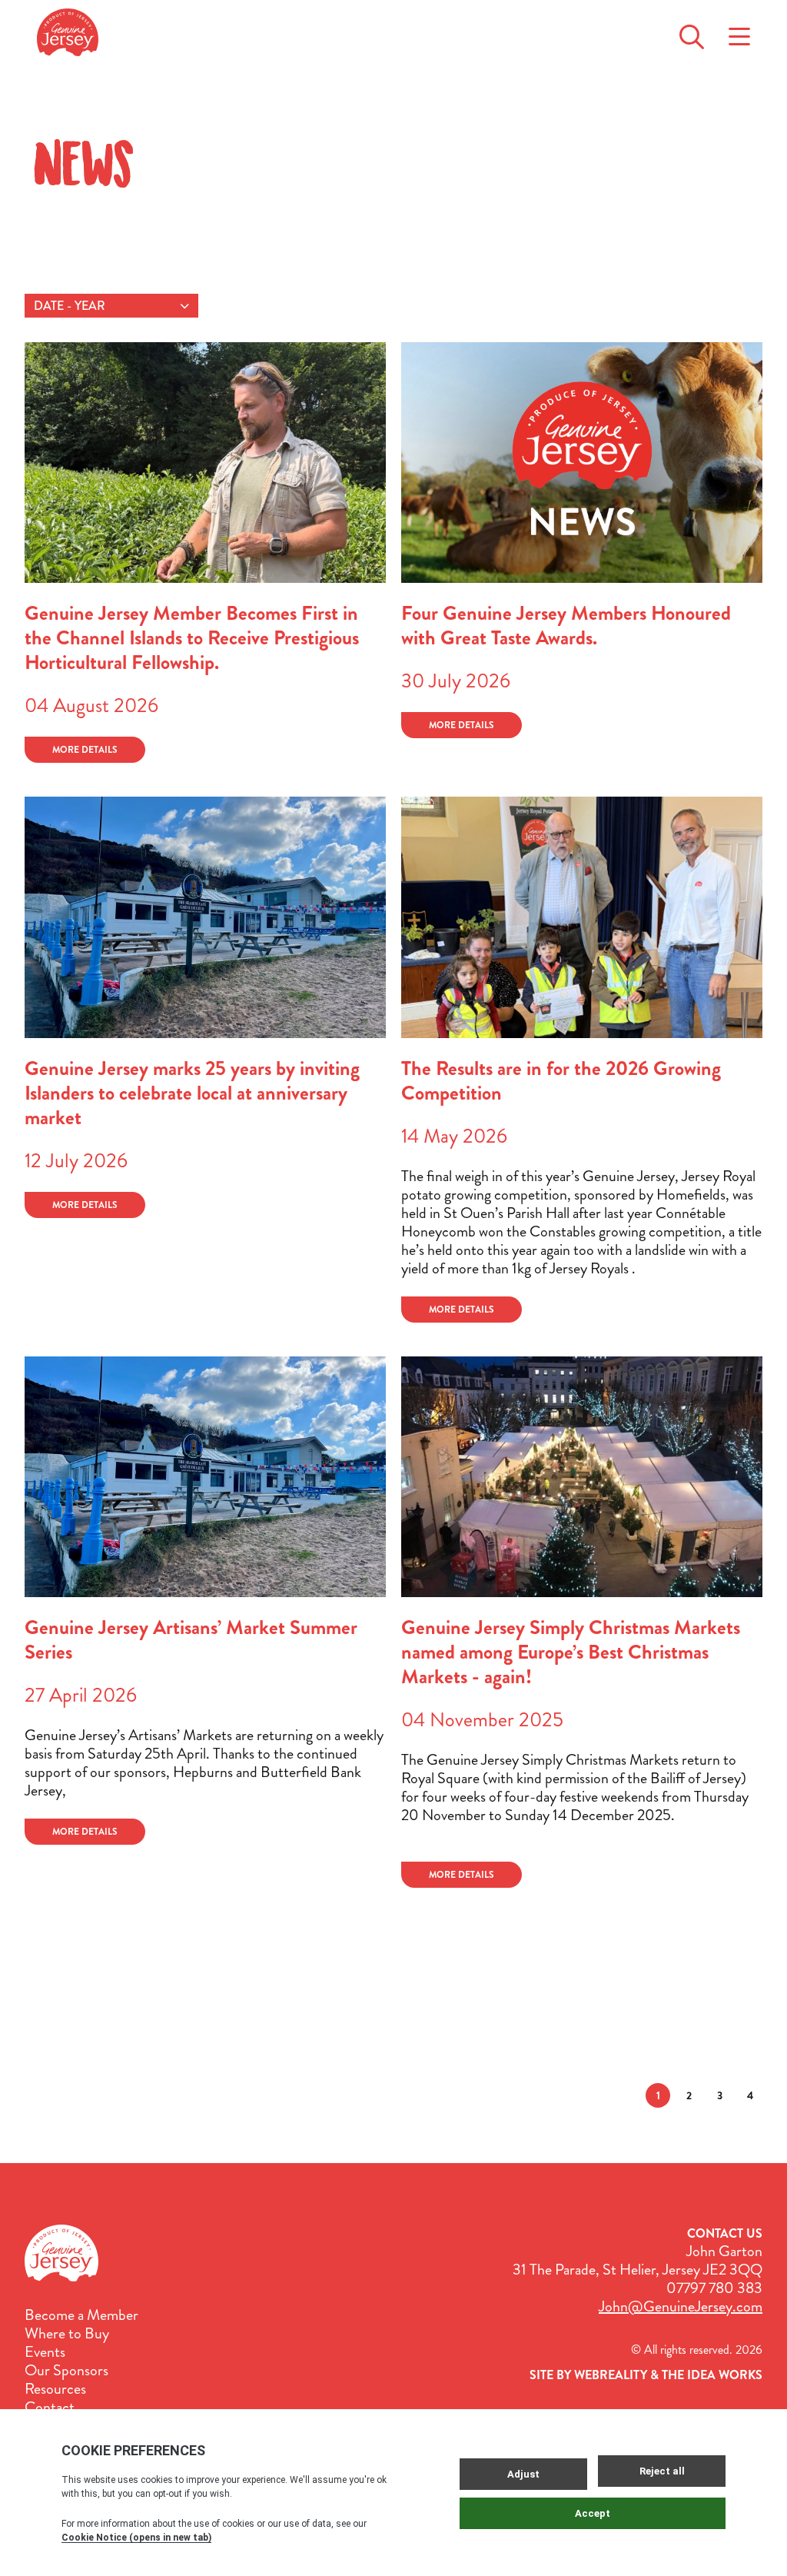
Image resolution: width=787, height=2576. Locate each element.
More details (85, 750)
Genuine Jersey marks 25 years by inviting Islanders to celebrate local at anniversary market (192, 1093)
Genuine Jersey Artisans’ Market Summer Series (191, 1640)
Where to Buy (67, 2334)
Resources (55, 2389)
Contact (50, 2408)
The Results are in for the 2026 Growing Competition (561, 1081)
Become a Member (81, 2315)
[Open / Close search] (692, 32)
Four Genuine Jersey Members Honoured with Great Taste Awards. (566, 626)
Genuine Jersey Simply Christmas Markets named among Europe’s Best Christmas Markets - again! (571, 1652)
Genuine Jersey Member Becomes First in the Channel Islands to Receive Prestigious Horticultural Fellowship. (192, 638)
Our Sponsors (66, 2371)
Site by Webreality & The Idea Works (646, 2375)
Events (45, 2352)
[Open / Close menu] (739, 32)
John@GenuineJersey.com (681, 2306)
